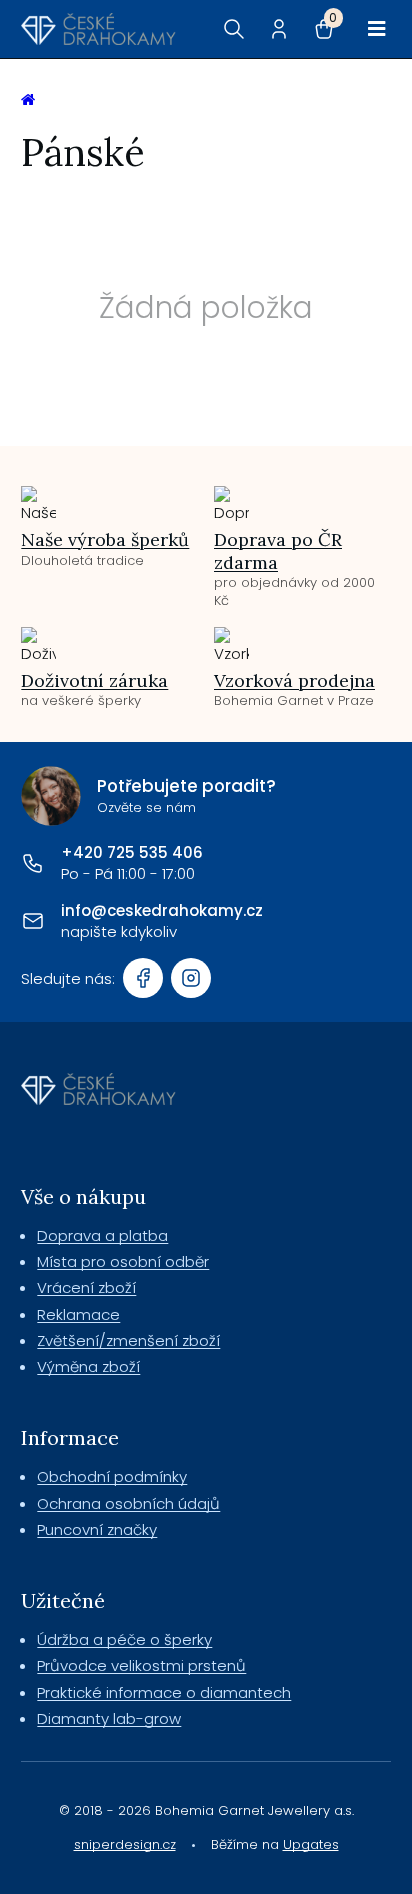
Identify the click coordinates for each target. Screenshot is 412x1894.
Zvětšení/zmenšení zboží (128, 1340)
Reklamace (78, 1314)
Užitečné (63, 1600)
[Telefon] (33, 863)
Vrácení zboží (86, 1287)
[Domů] (98, 29)
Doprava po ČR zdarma (278, 551)
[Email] (33, 921)
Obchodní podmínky (112, 1476)
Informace (70, 1437)
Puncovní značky (97, 1529)
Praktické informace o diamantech (164, 1692)
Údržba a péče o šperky (124, 1639)
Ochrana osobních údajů (128, 1503)
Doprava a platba (102, 1235)
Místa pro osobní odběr (123, 1261)
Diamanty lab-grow (109, 1718)
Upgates (311, 1844)
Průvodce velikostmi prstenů (141, 1665)
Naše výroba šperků (105, 539)
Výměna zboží (88, 1366)
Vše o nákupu (83, 1196)
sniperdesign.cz (125, 1844)
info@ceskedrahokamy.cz (162, 910)
